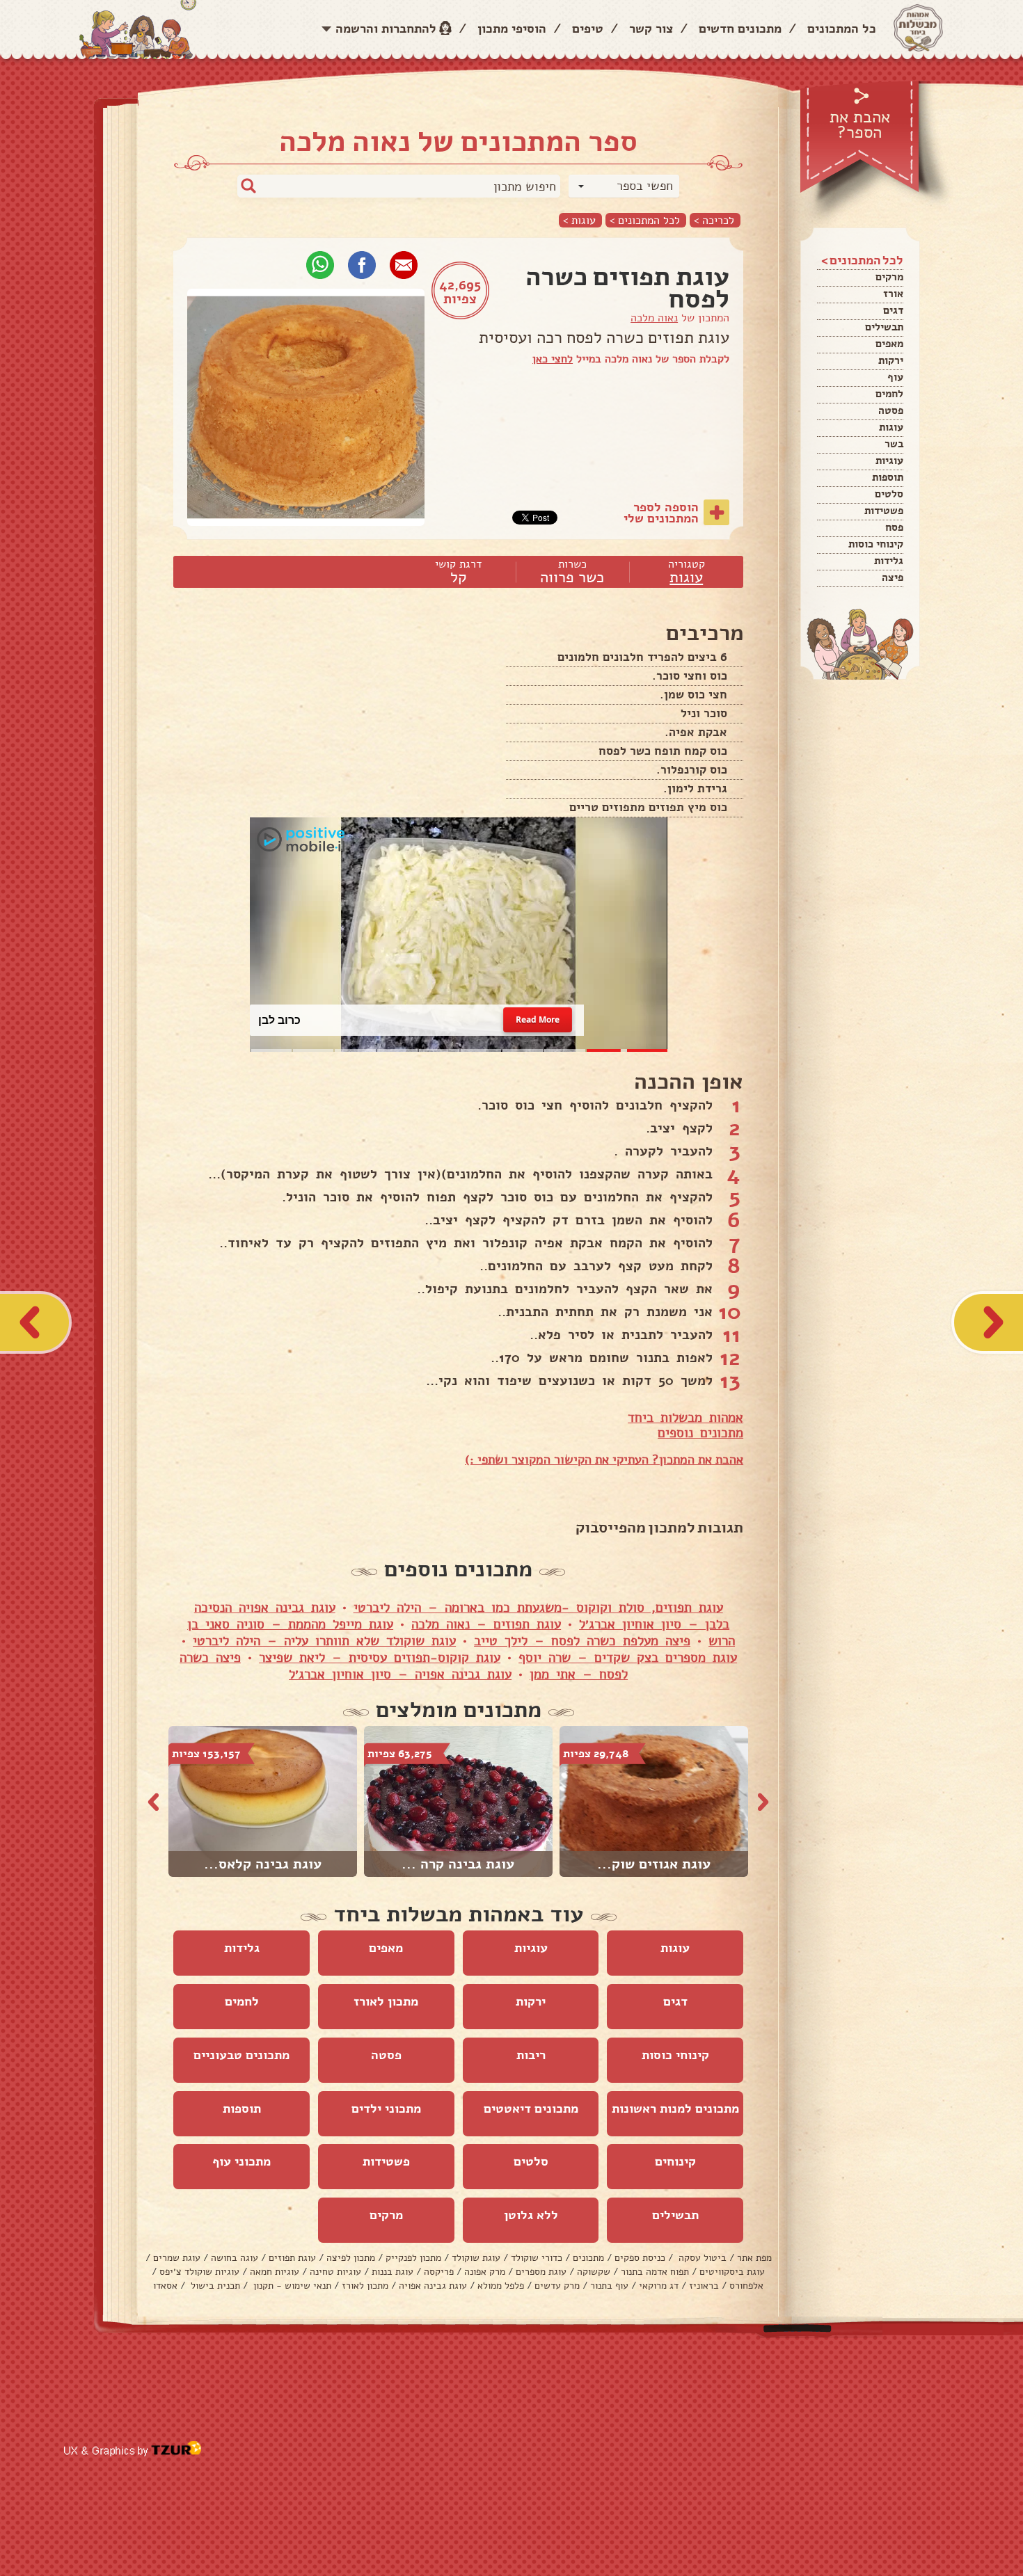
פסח (894, 527)
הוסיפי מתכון (512, 29)
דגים (893, 310)
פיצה (893, 577)
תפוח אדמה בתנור (655, 2272)
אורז (893, 294)
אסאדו (165, 2286)
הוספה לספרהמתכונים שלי (661, 513)
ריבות (531, 2055)
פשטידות (884, 511)
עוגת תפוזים (292, 2258)
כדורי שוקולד (537, 2258)
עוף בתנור (609, 2286)
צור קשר (651, 29)
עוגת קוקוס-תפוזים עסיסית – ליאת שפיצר (380, 1658)
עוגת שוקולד (476, 2258)
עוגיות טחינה (335, 2272)
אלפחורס (746, 2286)
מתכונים (588, 2258)
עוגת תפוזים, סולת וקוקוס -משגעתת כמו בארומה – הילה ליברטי (538, 1608)
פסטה (891, 410)
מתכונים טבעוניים (241, 2055)
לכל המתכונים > (645, 220)
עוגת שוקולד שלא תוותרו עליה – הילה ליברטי (324, 1641)
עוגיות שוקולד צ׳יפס (199, 2272)
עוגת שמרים (177, 2258)
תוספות (888, 477)
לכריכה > (714, 220)
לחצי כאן (553, 359)
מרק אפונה (485, 2272)
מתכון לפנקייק (413, 2258)
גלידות (889, 561)
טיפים (588, 29)
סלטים (889, 494)
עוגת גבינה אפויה (433, 2286)
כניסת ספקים (640, 2258)
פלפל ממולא (501, 2286)
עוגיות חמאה (275, 2272)
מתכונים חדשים (740, 29)
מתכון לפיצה (351, 2258)
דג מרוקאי (659, 2286)
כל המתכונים (842, 29)
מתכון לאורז (386, 2001)
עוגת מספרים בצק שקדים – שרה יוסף (628, 1658)
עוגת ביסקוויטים (732, 2272)
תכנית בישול (214, 2286)
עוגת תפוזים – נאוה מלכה (486, 1624)
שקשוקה (594, 2272)
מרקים (889, 277)
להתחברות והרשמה (386, 29)
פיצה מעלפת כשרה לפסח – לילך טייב (582, 1641)
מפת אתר (754, 2258)
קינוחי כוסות (876, 544)
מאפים (889, 344)
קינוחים (675, 2161)
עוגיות (889, 461)
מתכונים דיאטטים (531, 2109)
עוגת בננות (392, 2272)
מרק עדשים (557, 2286)
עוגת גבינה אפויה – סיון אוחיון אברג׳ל (400, 1674)
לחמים (889, 394)
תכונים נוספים (697, 1433)
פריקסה (439, 2272)
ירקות (891, 360)
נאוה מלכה (654, 318)
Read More (537, 1020)
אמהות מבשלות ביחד (685, 1418)
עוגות (891, 427)
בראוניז (704, 2286)
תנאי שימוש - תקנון (291, 2286)
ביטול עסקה (701, 2258)
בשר (894, 444)
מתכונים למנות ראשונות (675, 2109)
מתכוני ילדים (386, 2109)
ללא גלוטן (531, 2215)
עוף (895, 377)
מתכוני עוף (241, 2161)
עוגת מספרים (541, 2272)
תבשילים (884, 327)
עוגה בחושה (235, 2258)
